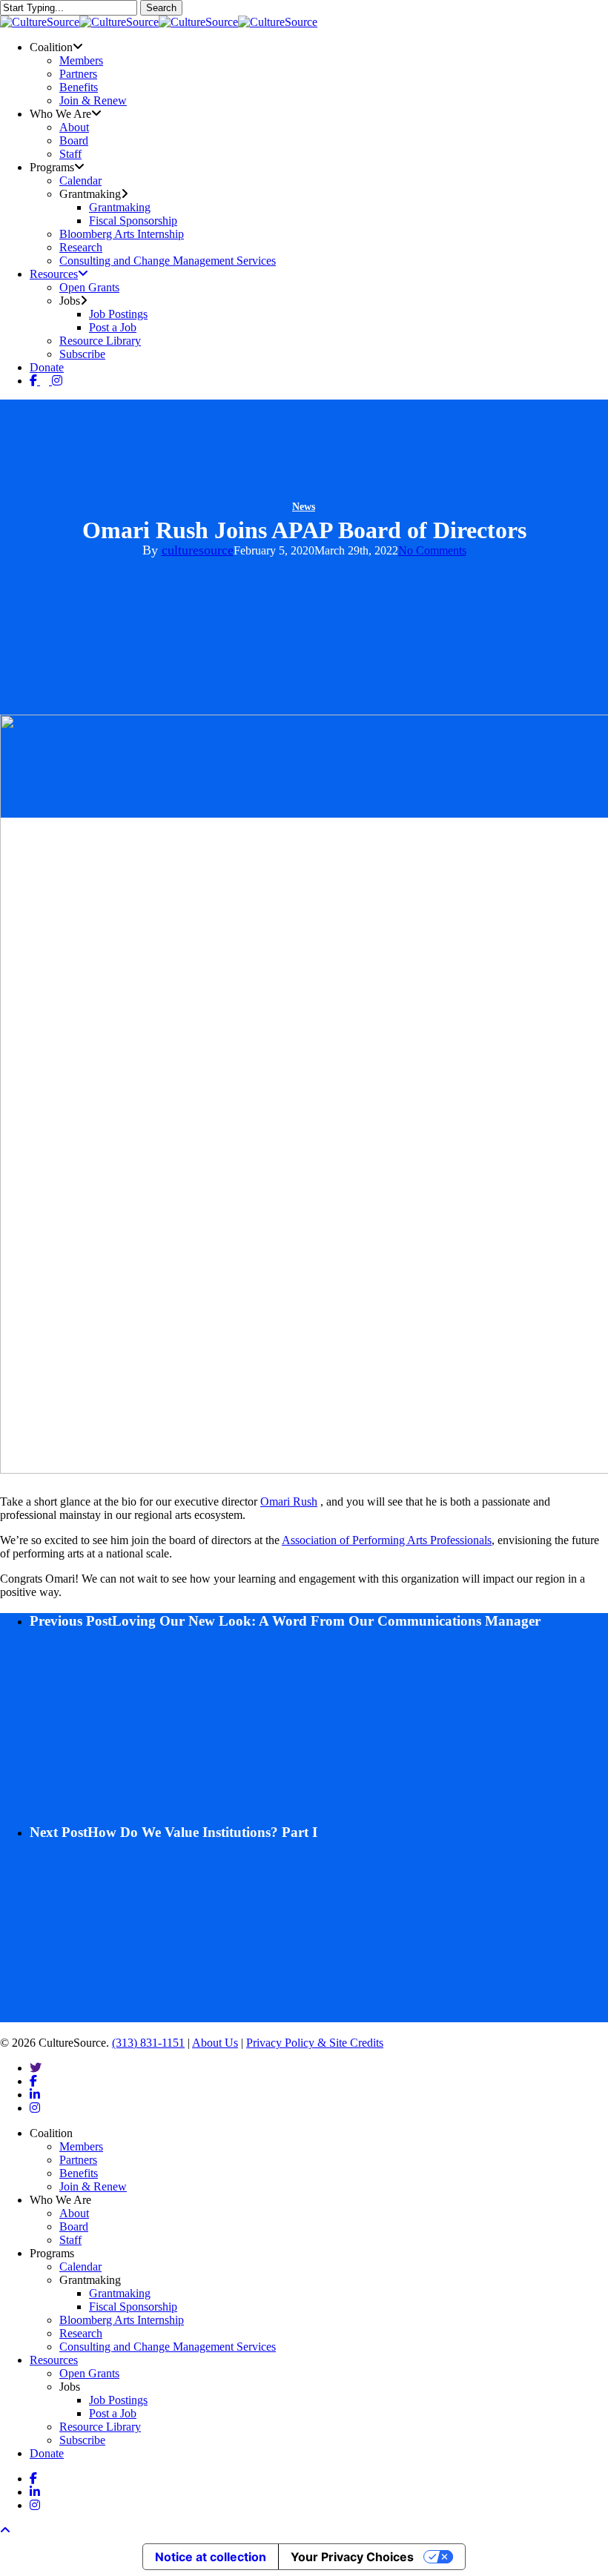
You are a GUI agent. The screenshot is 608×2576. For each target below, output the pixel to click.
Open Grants (89, 2373)
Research (81, 2333)
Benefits (79, 2173)
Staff (70, 2240)
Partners (78, 2160)
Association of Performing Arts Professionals (387, 1540)
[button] (5, 2530)
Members (81, 2146)
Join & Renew (93, 2186)
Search (161, 8)
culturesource (198, 550)
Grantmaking (120, 2293)
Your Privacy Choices (352, 2557)
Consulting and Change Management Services (168, 2347)
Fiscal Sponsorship (133, 2307)
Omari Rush (289, 1501)
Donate (47, 2453)
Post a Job (113, 2413)
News (304, 507)
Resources (54, 2360)
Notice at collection (211, 2557)
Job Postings (118, 2400)
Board (74, 2226)
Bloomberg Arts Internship (122, 2320)
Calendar (80, 2267)
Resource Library (100, 2427)
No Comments (432, 550)
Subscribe (82, 2440)
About (74, 2213)
